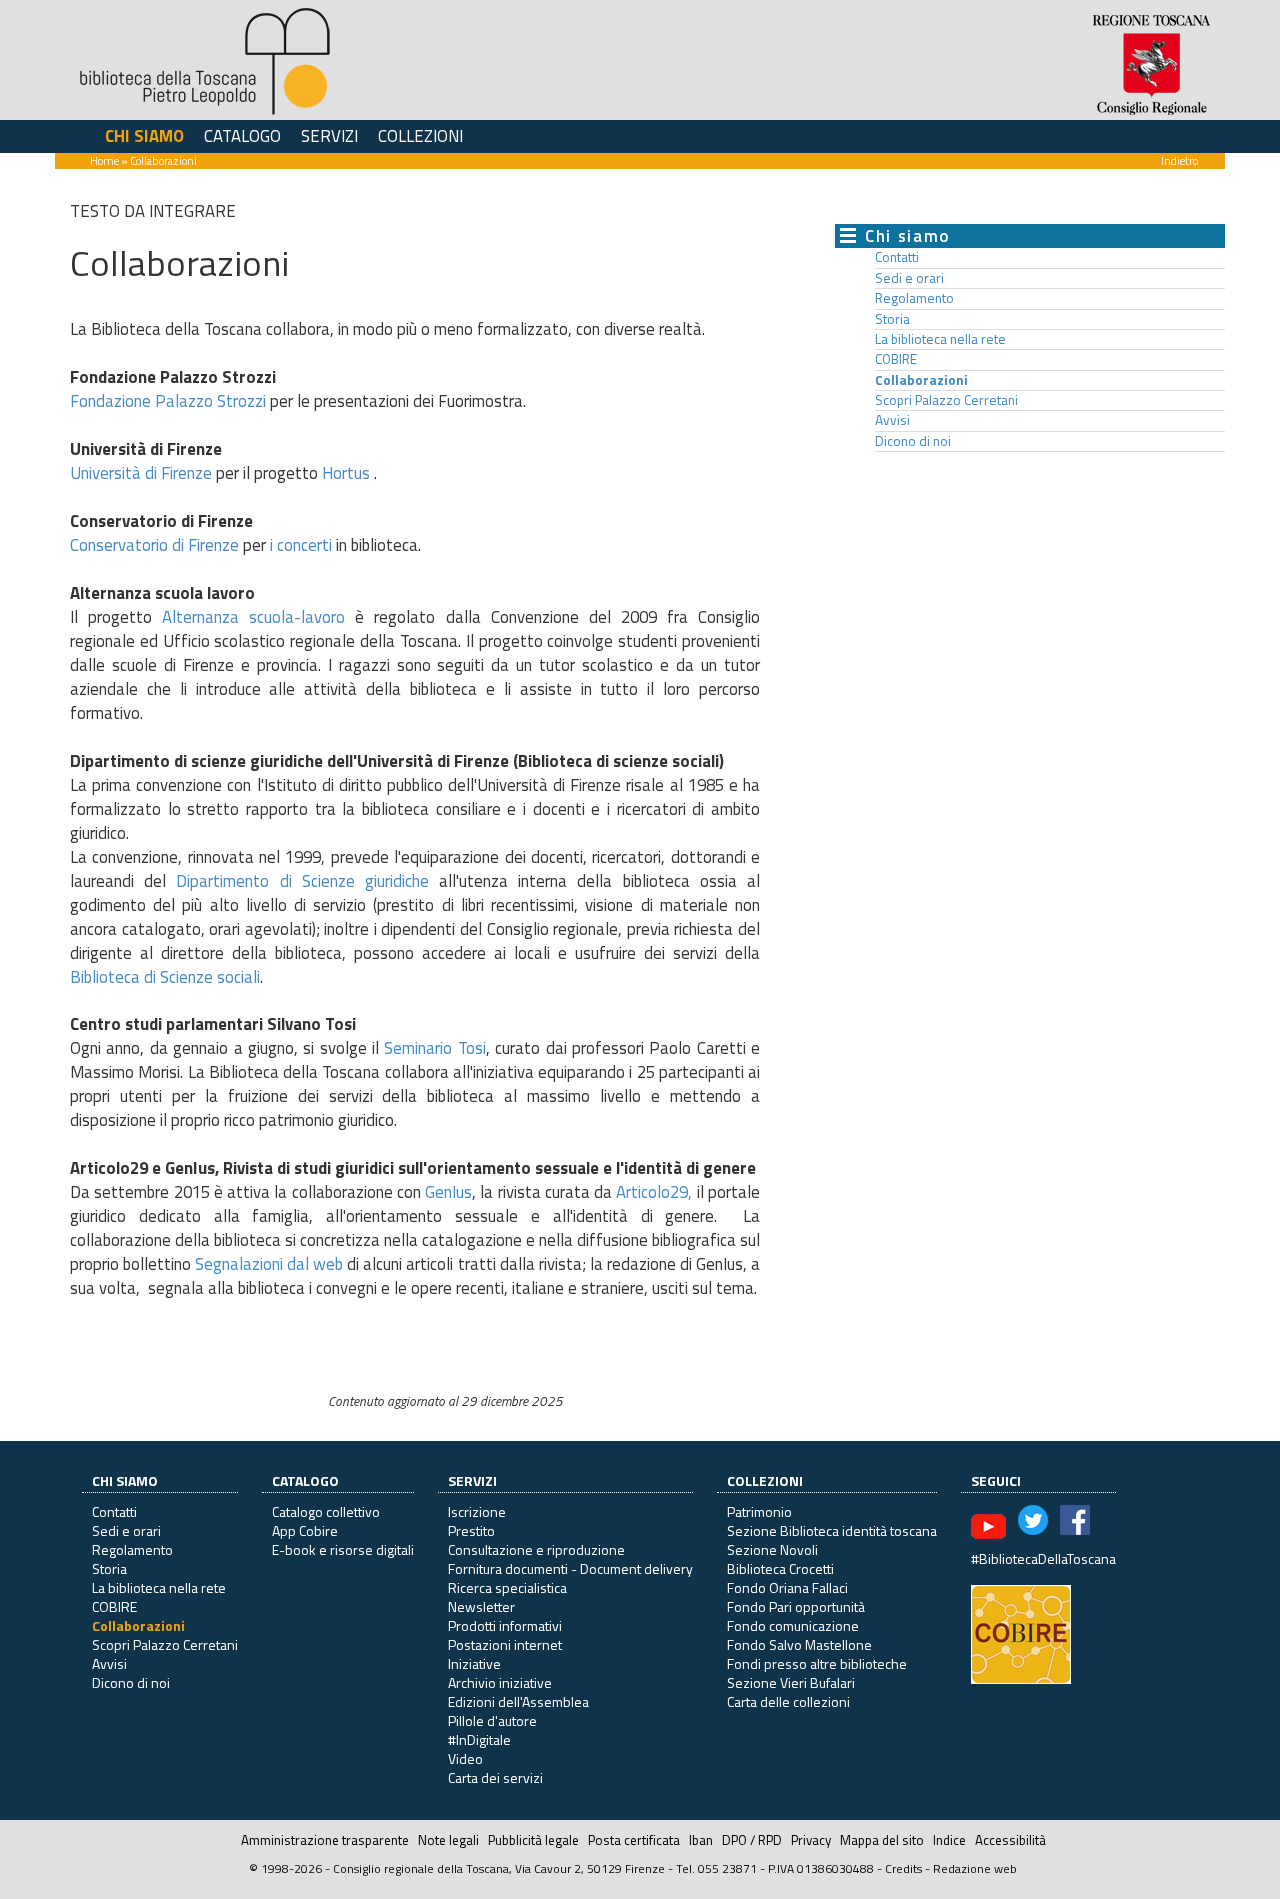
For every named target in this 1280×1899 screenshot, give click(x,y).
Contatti (897, 257)
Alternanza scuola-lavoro (253, 617)
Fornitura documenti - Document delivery (570, 1568)
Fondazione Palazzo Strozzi (168, 401)
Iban (701, 1840)
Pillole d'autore (492, 1720)
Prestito (471, 1530)
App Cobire (305, 1530)
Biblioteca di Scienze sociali (165, 977)
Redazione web (975, 1868)
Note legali (448, 1840)
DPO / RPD (752, 1840)
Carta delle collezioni (788, 1701)
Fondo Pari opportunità (796, 1606)
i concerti (301, 545)
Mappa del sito (882, 1840)
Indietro (1179, 160)
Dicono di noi (913, 441)
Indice (949, 1840)
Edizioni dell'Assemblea (518, 1701)
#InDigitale (479, 1739)
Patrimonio (759, 1511)
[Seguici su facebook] (1075, 1524)
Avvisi (892, 420)
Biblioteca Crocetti (780, 1568)
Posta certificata (634, 1840)
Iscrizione (477, 1511)
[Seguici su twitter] (1033, 1524)
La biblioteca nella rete (940, 339)
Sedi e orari (909, 278)
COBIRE (896, 359)
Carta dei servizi (495, 1777)
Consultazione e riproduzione (536, 1549)
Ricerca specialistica (507, 1587)
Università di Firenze (141, 473)
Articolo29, (654, 1192)
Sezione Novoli (772, 1549)
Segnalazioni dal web (271, 1264)
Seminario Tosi (434, 1048)
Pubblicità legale (533, 1840)
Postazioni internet (505, 1644)
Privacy (811, 1840)
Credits (903, 1868)
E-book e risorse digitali (343, 1549)
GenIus (448, 1192)
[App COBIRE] (1021, 1632)
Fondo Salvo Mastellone (799, 1644)
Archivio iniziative (500, 1682)
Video (465, 1758)
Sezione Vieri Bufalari (791, 1682)
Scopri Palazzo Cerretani (946, 400)
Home (104, 160)
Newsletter (481, 1606)
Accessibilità (1010, 1840)
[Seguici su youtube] (988, 1524)
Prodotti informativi (505, 1625)
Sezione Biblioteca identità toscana (832, 1530)
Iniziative (474, 1663)
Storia (892, 319)
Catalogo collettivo (326, 1511)
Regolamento (914, 298)
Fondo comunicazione (793, 1625)
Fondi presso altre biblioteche (817, 1663)
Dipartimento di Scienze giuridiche (302, 881)
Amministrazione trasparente (325, 1840)
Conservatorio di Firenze (154, 545)
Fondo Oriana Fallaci (787, 1587)
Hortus (348, 473)
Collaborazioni (921, 380)
